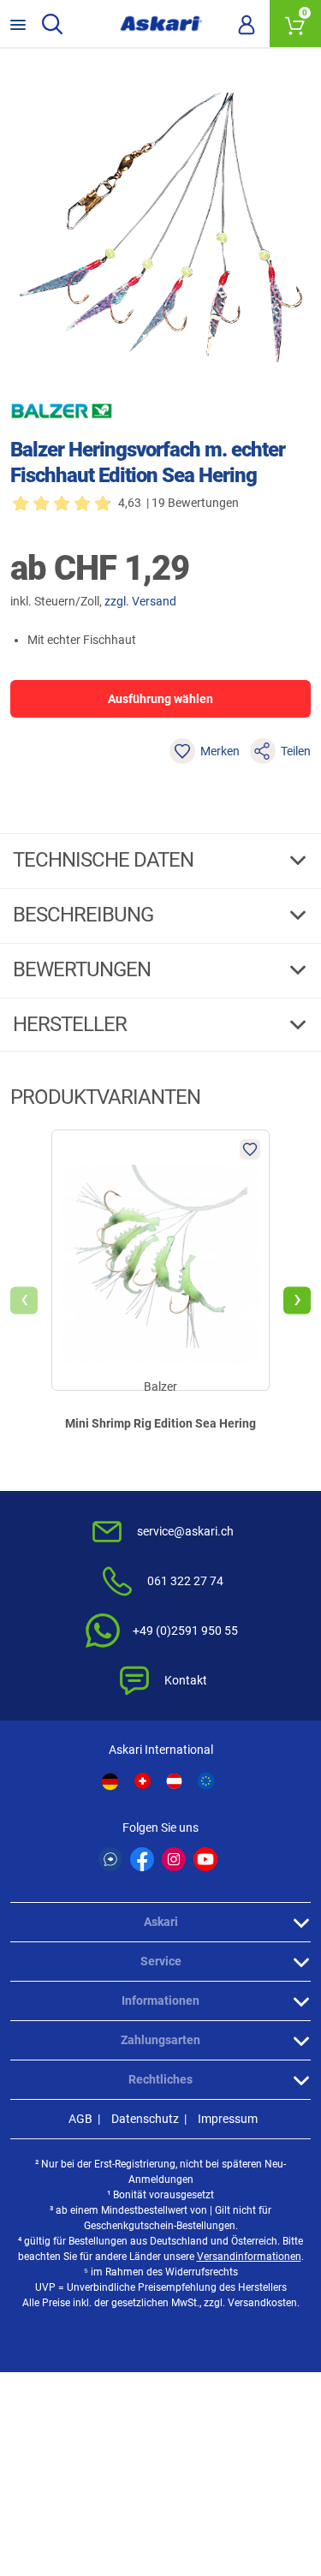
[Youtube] (205, 1859)
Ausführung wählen (160, 699)
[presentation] (24, 1301)
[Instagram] (174, 1859)
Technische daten (105, 860)
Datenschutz (145, 2119)
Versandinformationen (249, 2257)
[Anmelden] (247, 24)
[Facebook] (142, 1859)
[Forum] (110, 1859)
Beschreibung (85, 915)
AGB (80, 2119)
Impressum (228, 2119)
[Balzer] (62, 411)
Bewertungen (84, 969)
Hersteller (72, 1024)
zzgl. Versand (140, 601)
